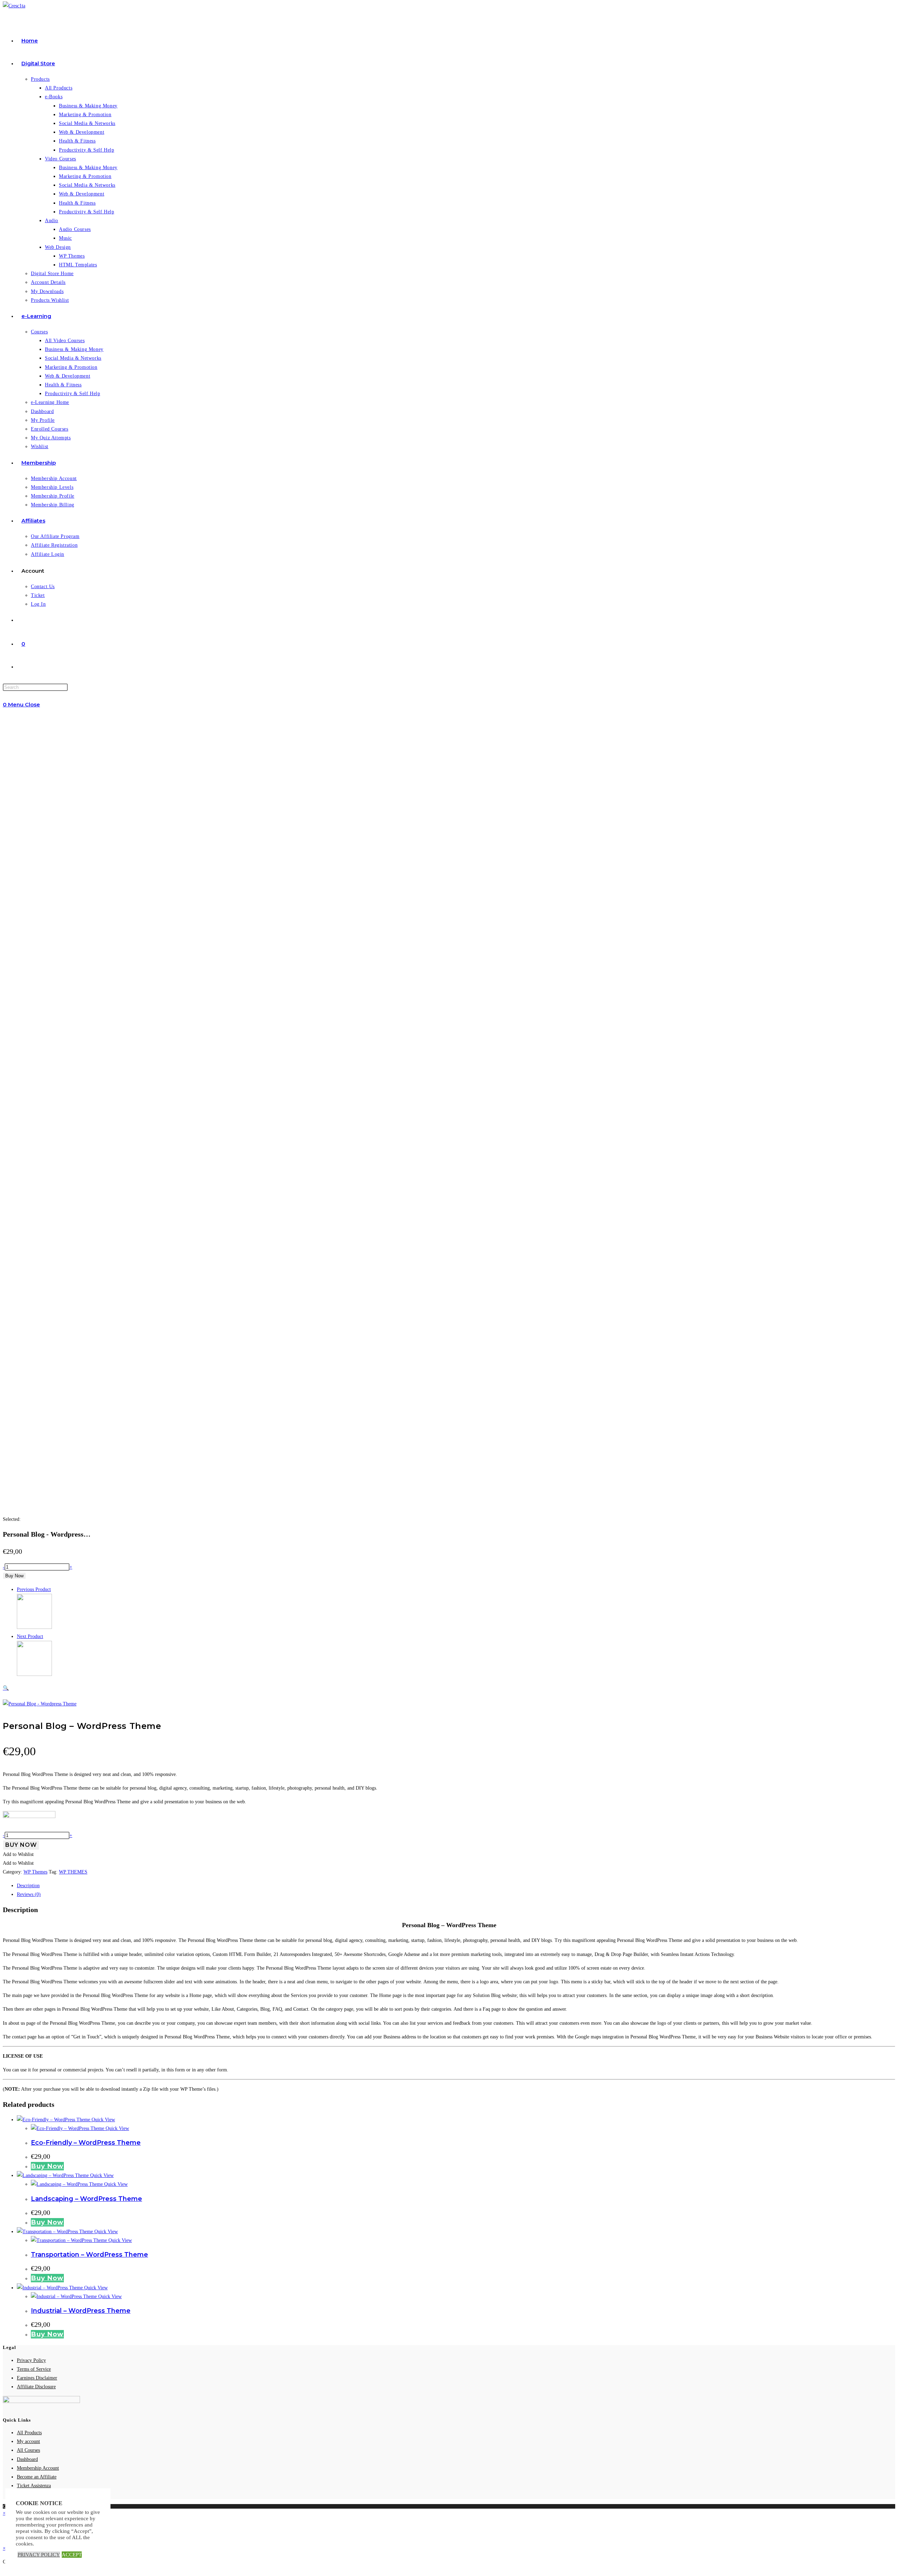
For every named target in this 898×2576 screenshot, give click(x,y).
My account (28, 2441)
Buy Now (14, 1576)
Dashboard (27, 2459)
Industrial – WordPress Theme (81, 2311)
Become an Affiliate (37, 2477)
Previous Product (34, 1589)
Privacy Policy (31, 2360)
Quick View (103, 2120)
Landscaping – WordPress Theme (86, 2199)
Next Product (30, 1636)
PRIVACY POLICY (39, 2555)
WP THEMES (73, 1872)
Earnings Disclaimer (37, 2378)
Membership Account (38, 2468)
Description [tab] (28, 1886)
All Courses (28, 2450)
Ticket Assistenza (34, 2486)
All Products (29, 2433)
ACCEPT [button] (72, 2555)
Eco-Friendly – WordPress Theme (86, 2143)
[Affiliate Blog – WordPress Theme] (34, 1627)
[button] (226, 1688)
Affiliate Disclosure (36, 2387)
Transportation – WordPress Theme (89, 2255)
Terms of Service (34, 2369)
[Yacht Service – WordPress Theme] (34, 1674)
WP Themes (35, 1872)
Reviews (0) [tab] (29, 1894)
